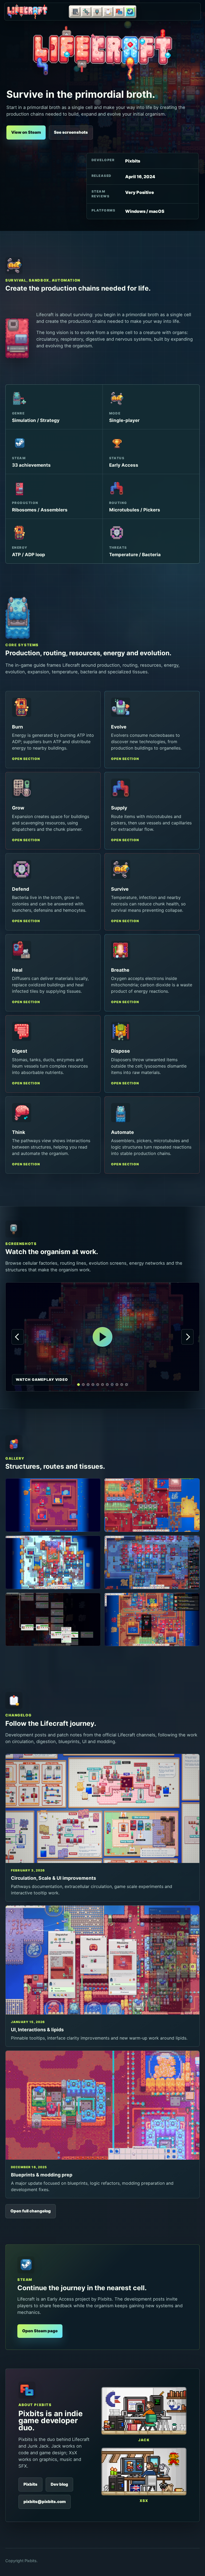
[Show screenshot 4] (98, 1385)
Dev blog (59, 2484)
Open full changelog (31, 2211)
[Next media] (187, 1337)
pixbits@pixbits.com (45, 2502)
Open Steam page (40, 2331)
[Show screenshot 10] (127, 1385)
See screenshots (71, 132)
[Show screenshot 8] (117, 1385)
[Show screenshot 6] (107, 1385)
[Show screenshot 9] (122, 1385)
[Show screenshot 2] (88, 1385)
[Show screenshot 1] (83, 1385)
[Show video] (78, 1385)
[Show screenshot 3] (93, 1385)
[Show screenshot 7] (112, 1385)
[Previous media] (18, 1337)
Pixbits (30, 2484)
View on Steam (26, 132)
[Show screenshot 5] (102, 1385)
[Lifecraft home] (27, 12)
